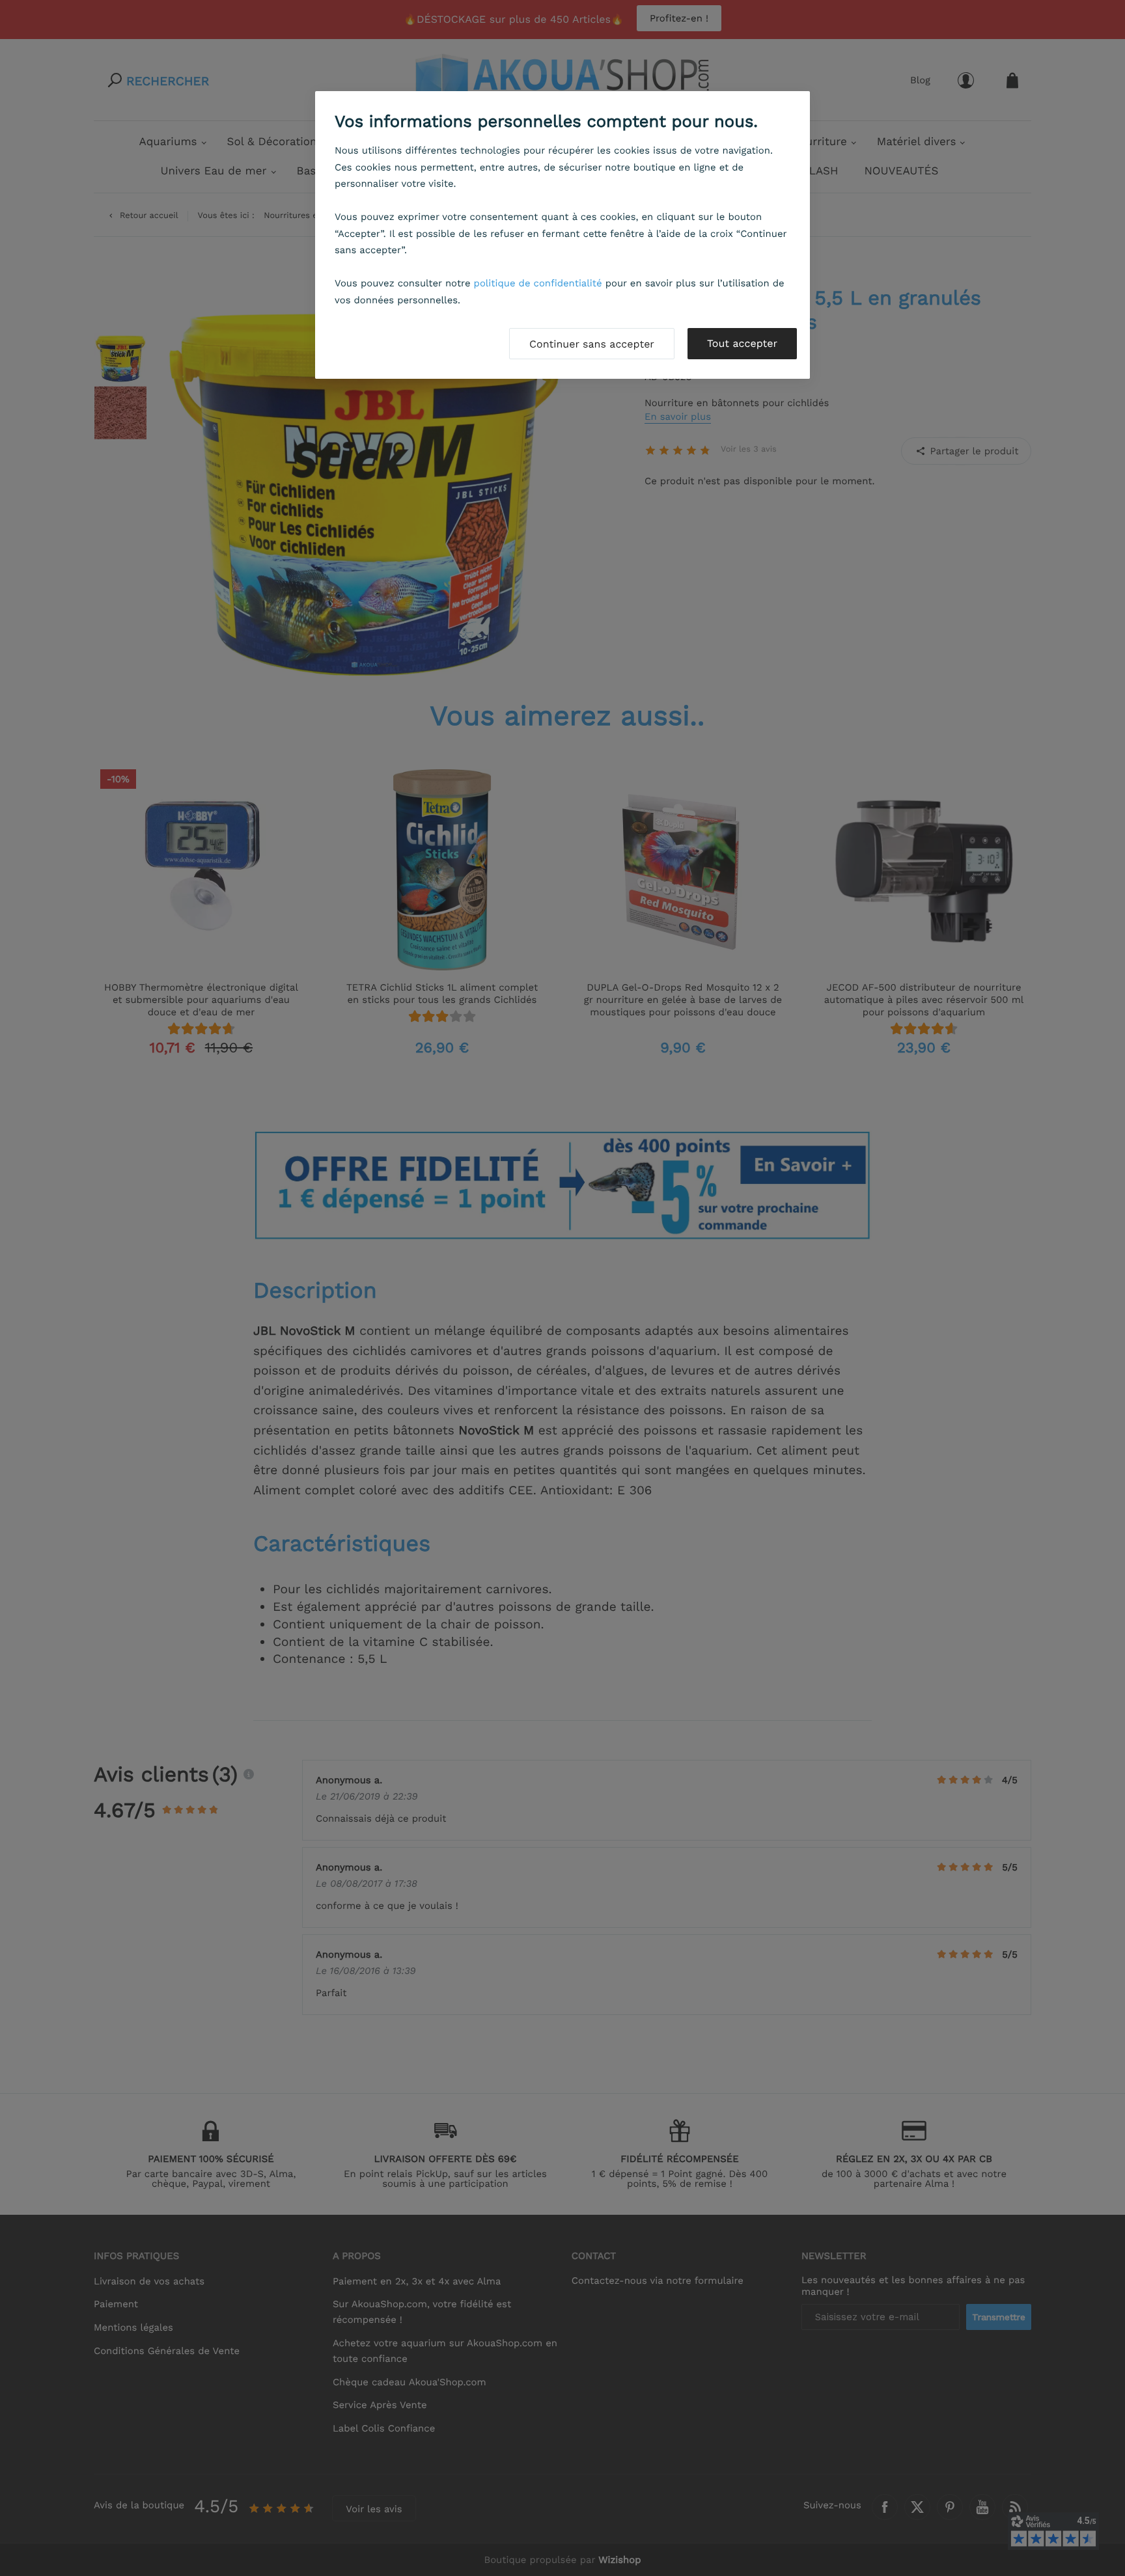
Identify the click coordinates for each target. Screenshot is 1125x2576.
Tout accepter (742, 343)
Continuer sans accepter (592, 344)
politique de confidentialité (538, 283)
